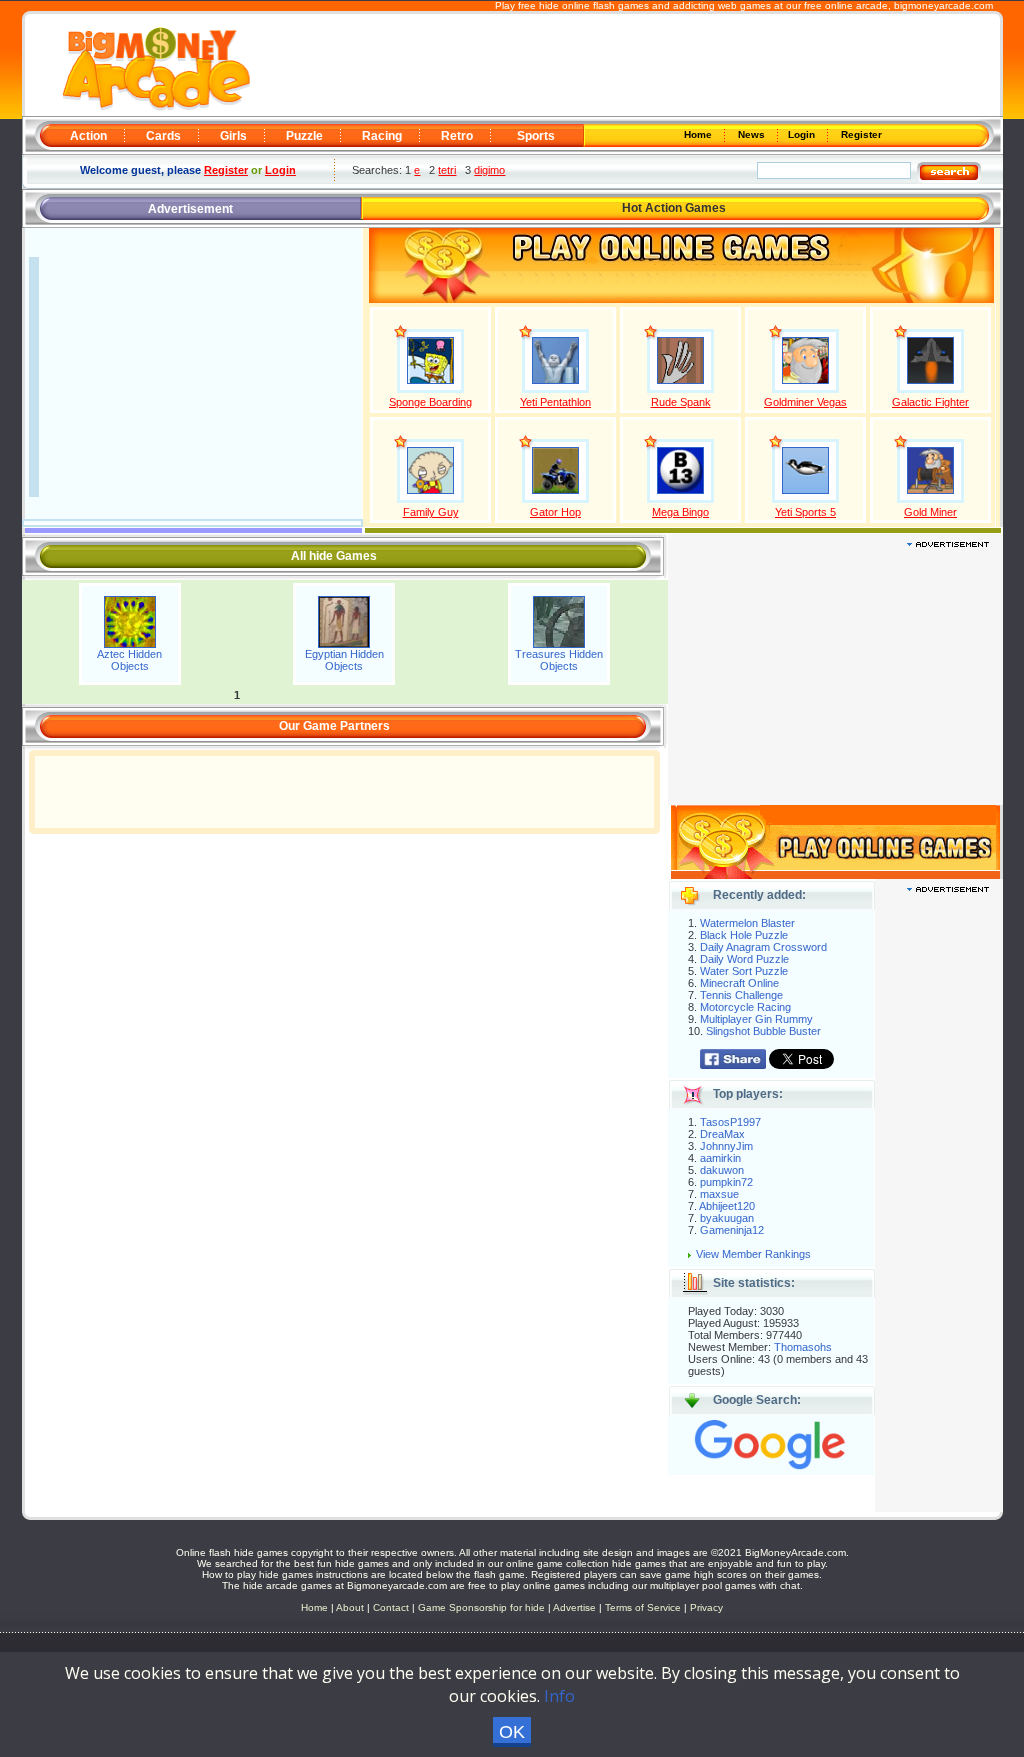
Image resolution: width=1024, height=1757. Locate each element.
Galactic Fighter (930, 402)
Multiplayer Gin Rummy (756, 1019)
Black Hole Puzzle (744, 935)
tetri (447, 170)
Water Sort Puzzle (744, 971)
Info (559, 1696)
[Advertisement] (624, 66)
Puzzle (304, 136)
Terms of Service (644, 1607)
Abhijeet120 (727, 1206)
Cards (163, 136)
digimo (489, 170)
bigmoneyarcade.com (943, 5)
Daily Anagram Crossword (763, 947)
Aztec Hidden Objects (129, 660)
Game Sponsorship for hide (481, 1607)
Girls (233, 136)
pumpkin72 (726, 1182)
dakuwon (722, 1170)
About (350, 1607)
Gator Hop (555, 512)
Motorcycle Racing (745, 1007)
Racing (382, 136)
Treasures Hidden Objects (559, 660)
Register (860, 134)
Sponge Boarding (430, 402)
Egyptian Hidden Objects (344, 660)
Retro (457, 136)
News (753, 134)
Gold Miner (930, 512)
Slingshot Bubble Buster (763, 1031)
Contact (391, 1607)
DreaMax (722, 1134)
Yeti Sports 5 (805, 512)
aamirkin (720, 1158)
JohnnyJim (726, 1146)
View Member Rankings (753, 1254)
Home (699, 134)
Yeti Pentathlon (555, 402)
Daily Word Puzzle (744, 959)
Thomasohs (803, 1347)
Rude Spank (681, 402)
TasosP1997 (730, 1122)
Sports (536, 136)
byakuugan (727, 1218)
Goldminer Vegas (805, 402)
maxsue (719, 1194)
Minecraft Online (739, 983)
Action (88, 136)
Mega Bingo (680, 512)
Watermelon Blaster (747, 923)
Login (803, 134)
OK (512, 1732)
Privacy (706, 1607)
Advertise (574, 1607)
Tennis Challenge (741, 995)
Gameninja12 (732, 1230)
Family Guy (431, 512)
